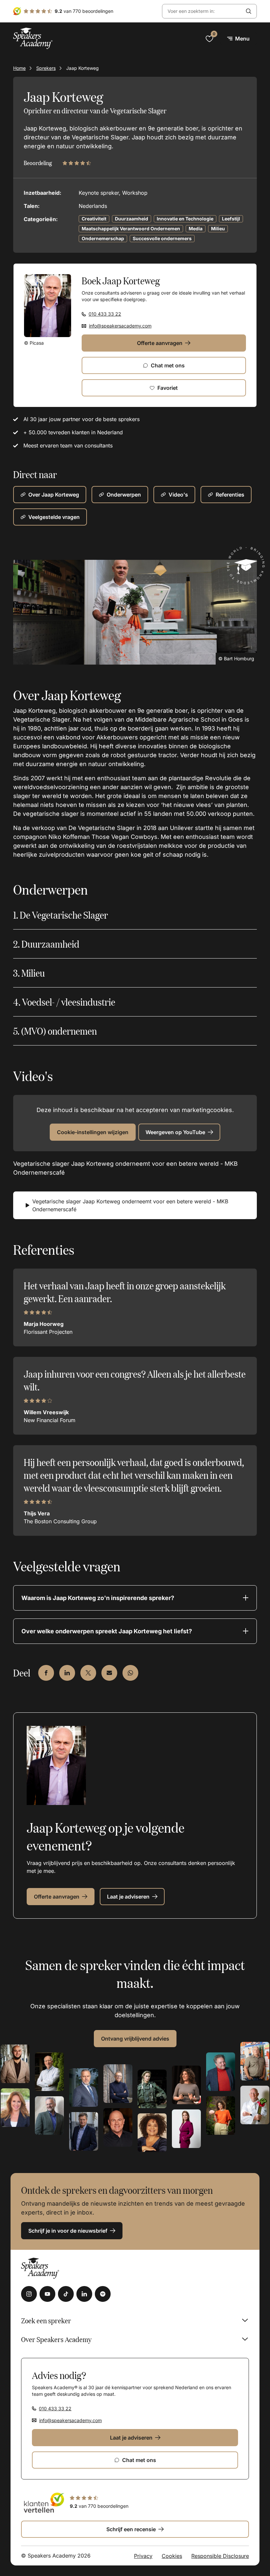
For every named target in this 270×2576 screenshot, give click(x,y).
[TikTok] (66, 2294)
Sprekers (46, 68)
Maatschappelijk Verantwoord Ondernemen (131, 229)
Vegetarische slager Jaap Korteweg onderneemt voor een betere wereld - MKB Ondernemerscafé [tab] (130, 1205)
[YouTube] (47, 2294)
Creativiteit (94, 219)
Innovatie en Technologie (185, 219)
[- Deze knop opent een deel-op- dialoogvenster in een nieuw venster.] (46, 1673)
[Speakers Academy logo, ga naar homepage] (33, 38)
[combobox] (202, 11)
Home (19, 68)
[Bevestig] (249, 11)
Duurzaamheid (132, 219)
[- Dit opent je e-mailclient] (109, 1673)
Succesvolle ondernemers (162, 238)
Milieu (218, 229)
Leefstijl (231, 219)
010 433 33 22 (105, 314)
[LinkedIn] (84, 2294)
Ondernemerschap (103, 238)
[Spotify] (103, 2294)
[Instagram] (29, 2294)
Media (196, 229)
